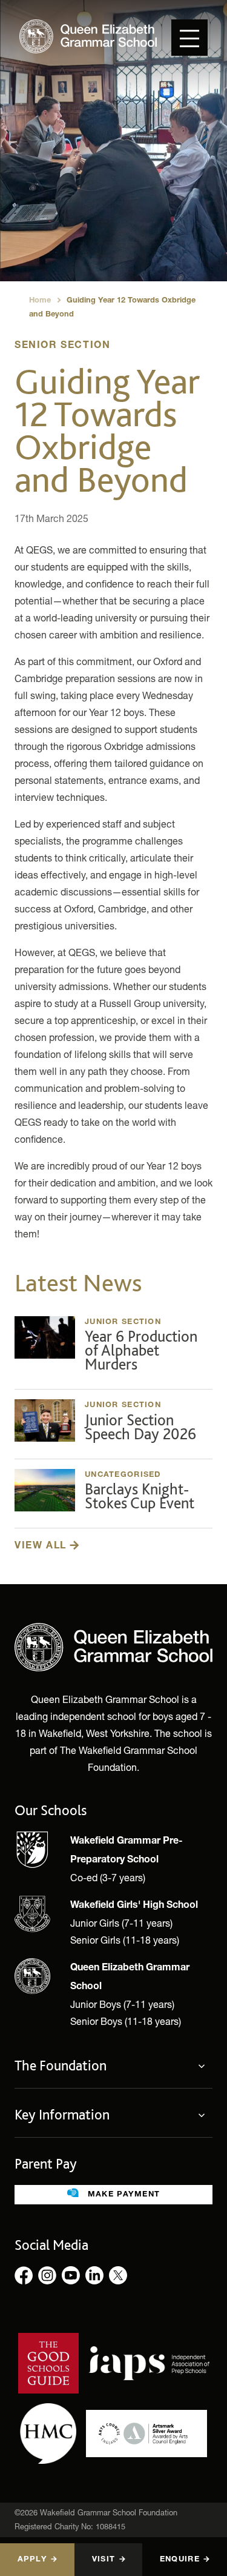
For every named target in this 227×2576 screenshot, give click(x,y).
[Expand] (205, 2066)
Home (40, 301)
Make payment (123, 2195)
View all (42, 1547)
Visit (104, 2560)
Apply (32, 2560)
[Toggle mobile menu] (189, 38)
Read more (113, 1348)
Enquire (180, 2560)
